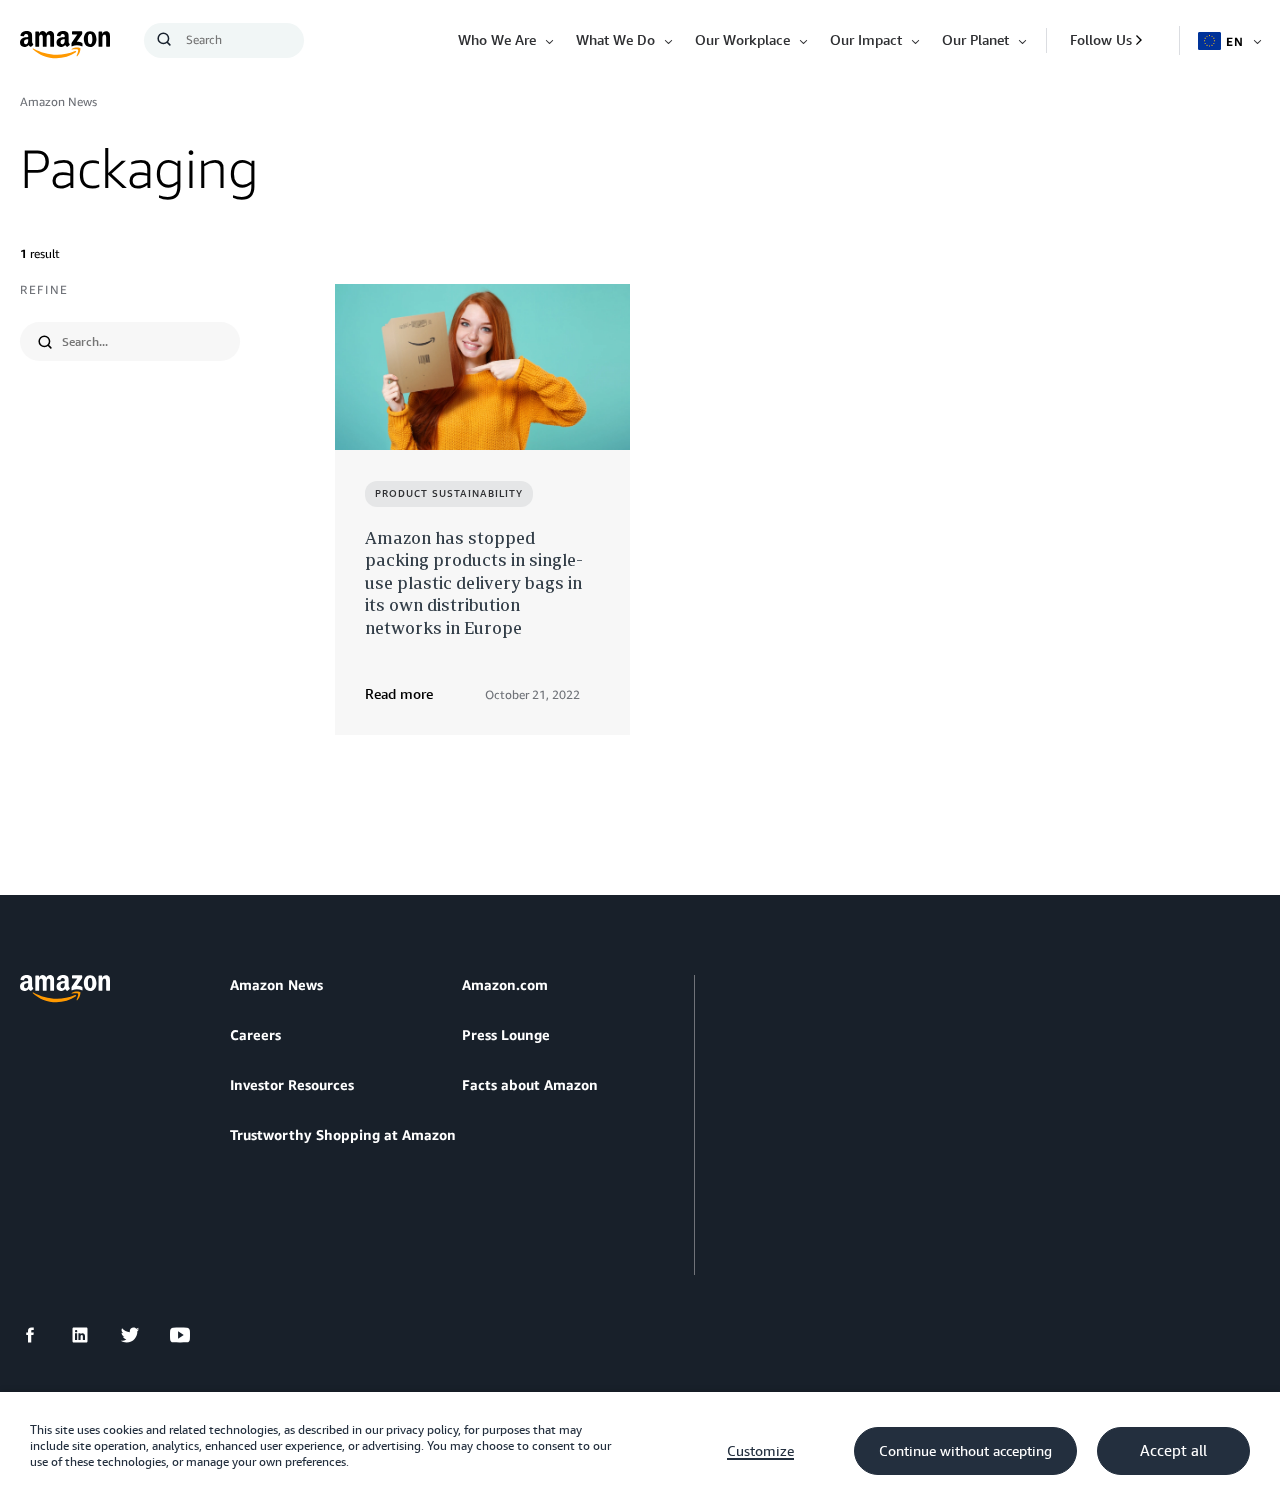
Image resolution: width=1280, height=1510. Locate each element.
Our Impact (866, 39)
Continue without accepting (965, 1451)
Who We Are (497, 39)
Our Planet (975, 39)
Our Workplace (742, 39)
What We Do (615, 39)
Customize (760, 1451)
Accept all (1173, 1451)
